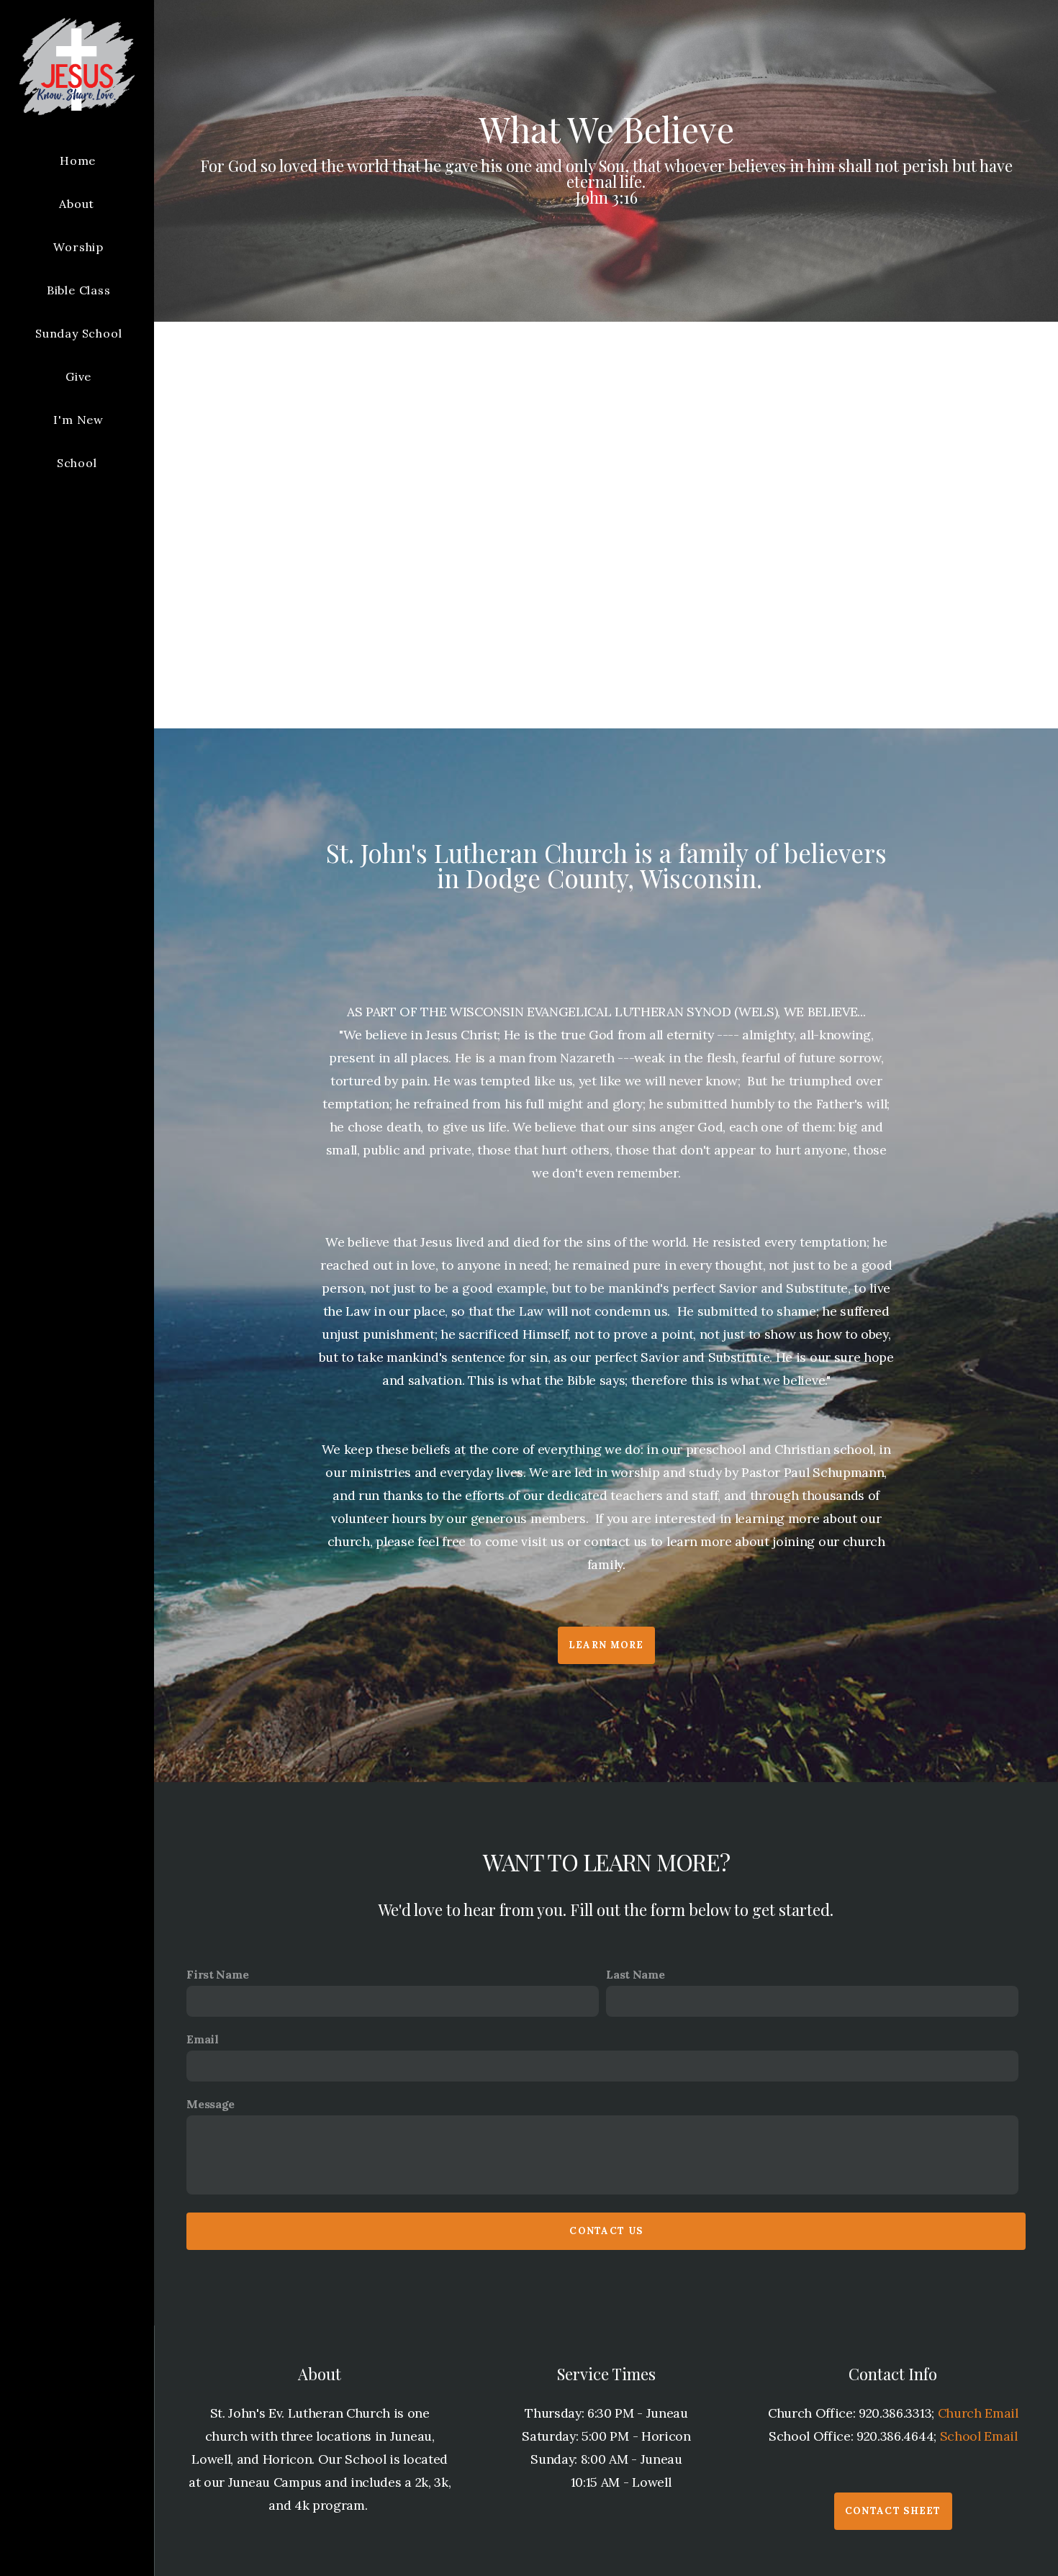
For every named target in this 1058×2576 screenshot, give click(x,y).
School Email (979, 2436)
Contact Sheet (893, 2511)
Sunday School (78, 333)
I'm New (78, 420)
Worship (78, 247)
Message (211, 2104)
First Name (217, 1974)
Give (78, 376)
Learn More (606, 1645)
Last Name (635, 1974)
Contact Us (606, 2231)
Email (202, 2039)
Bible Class (79, 290)
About (78, 204)
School (79, 463)
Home (78, 161)
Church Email (978, 2413)
